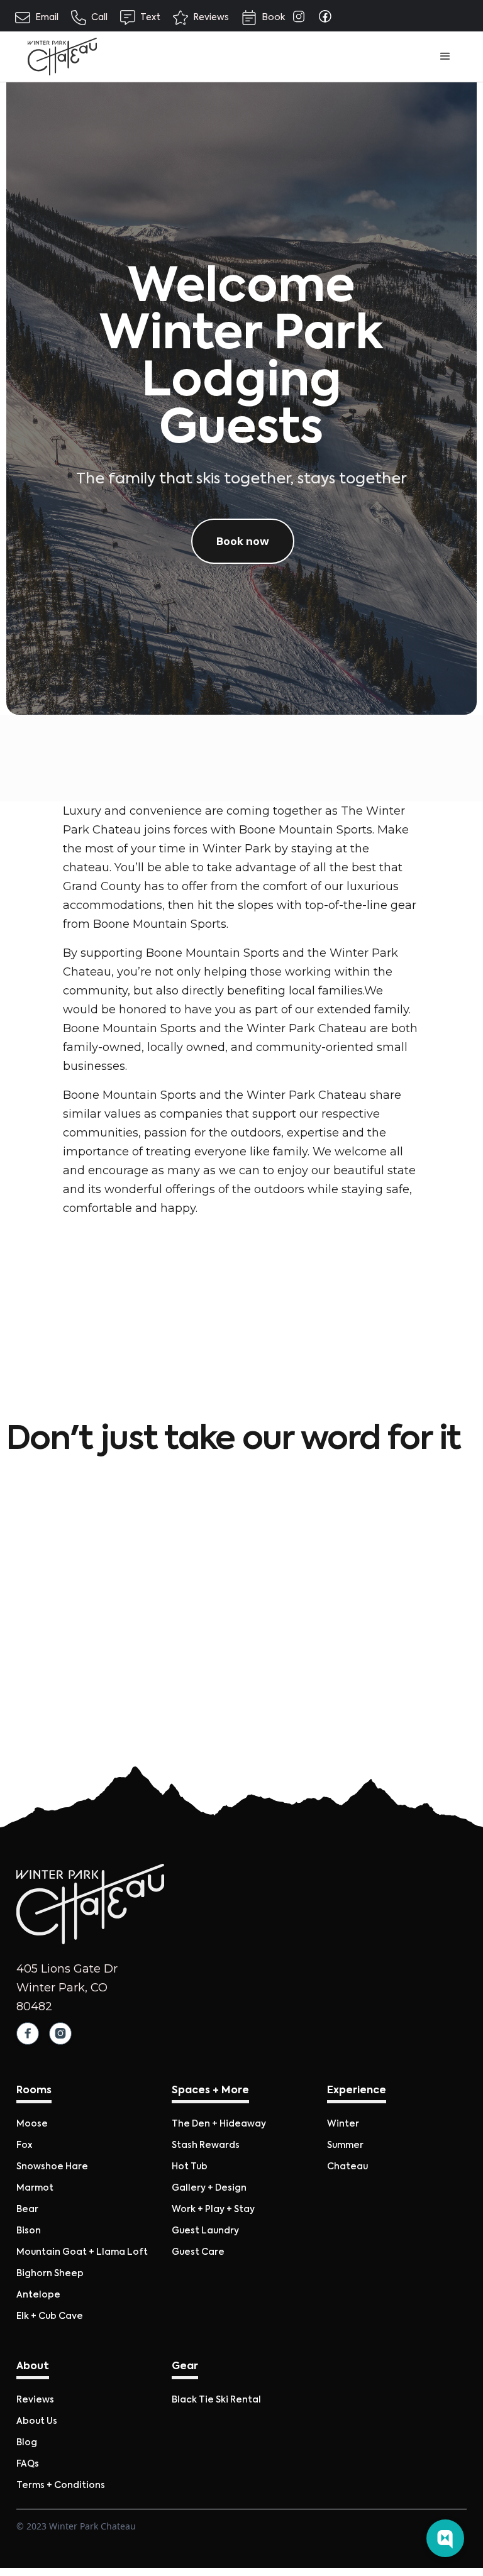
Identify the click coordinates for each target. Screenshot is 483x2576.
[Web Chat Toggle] (445, 2538)
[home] (62, 57)
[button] (445, 57)
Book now (243, 541)
